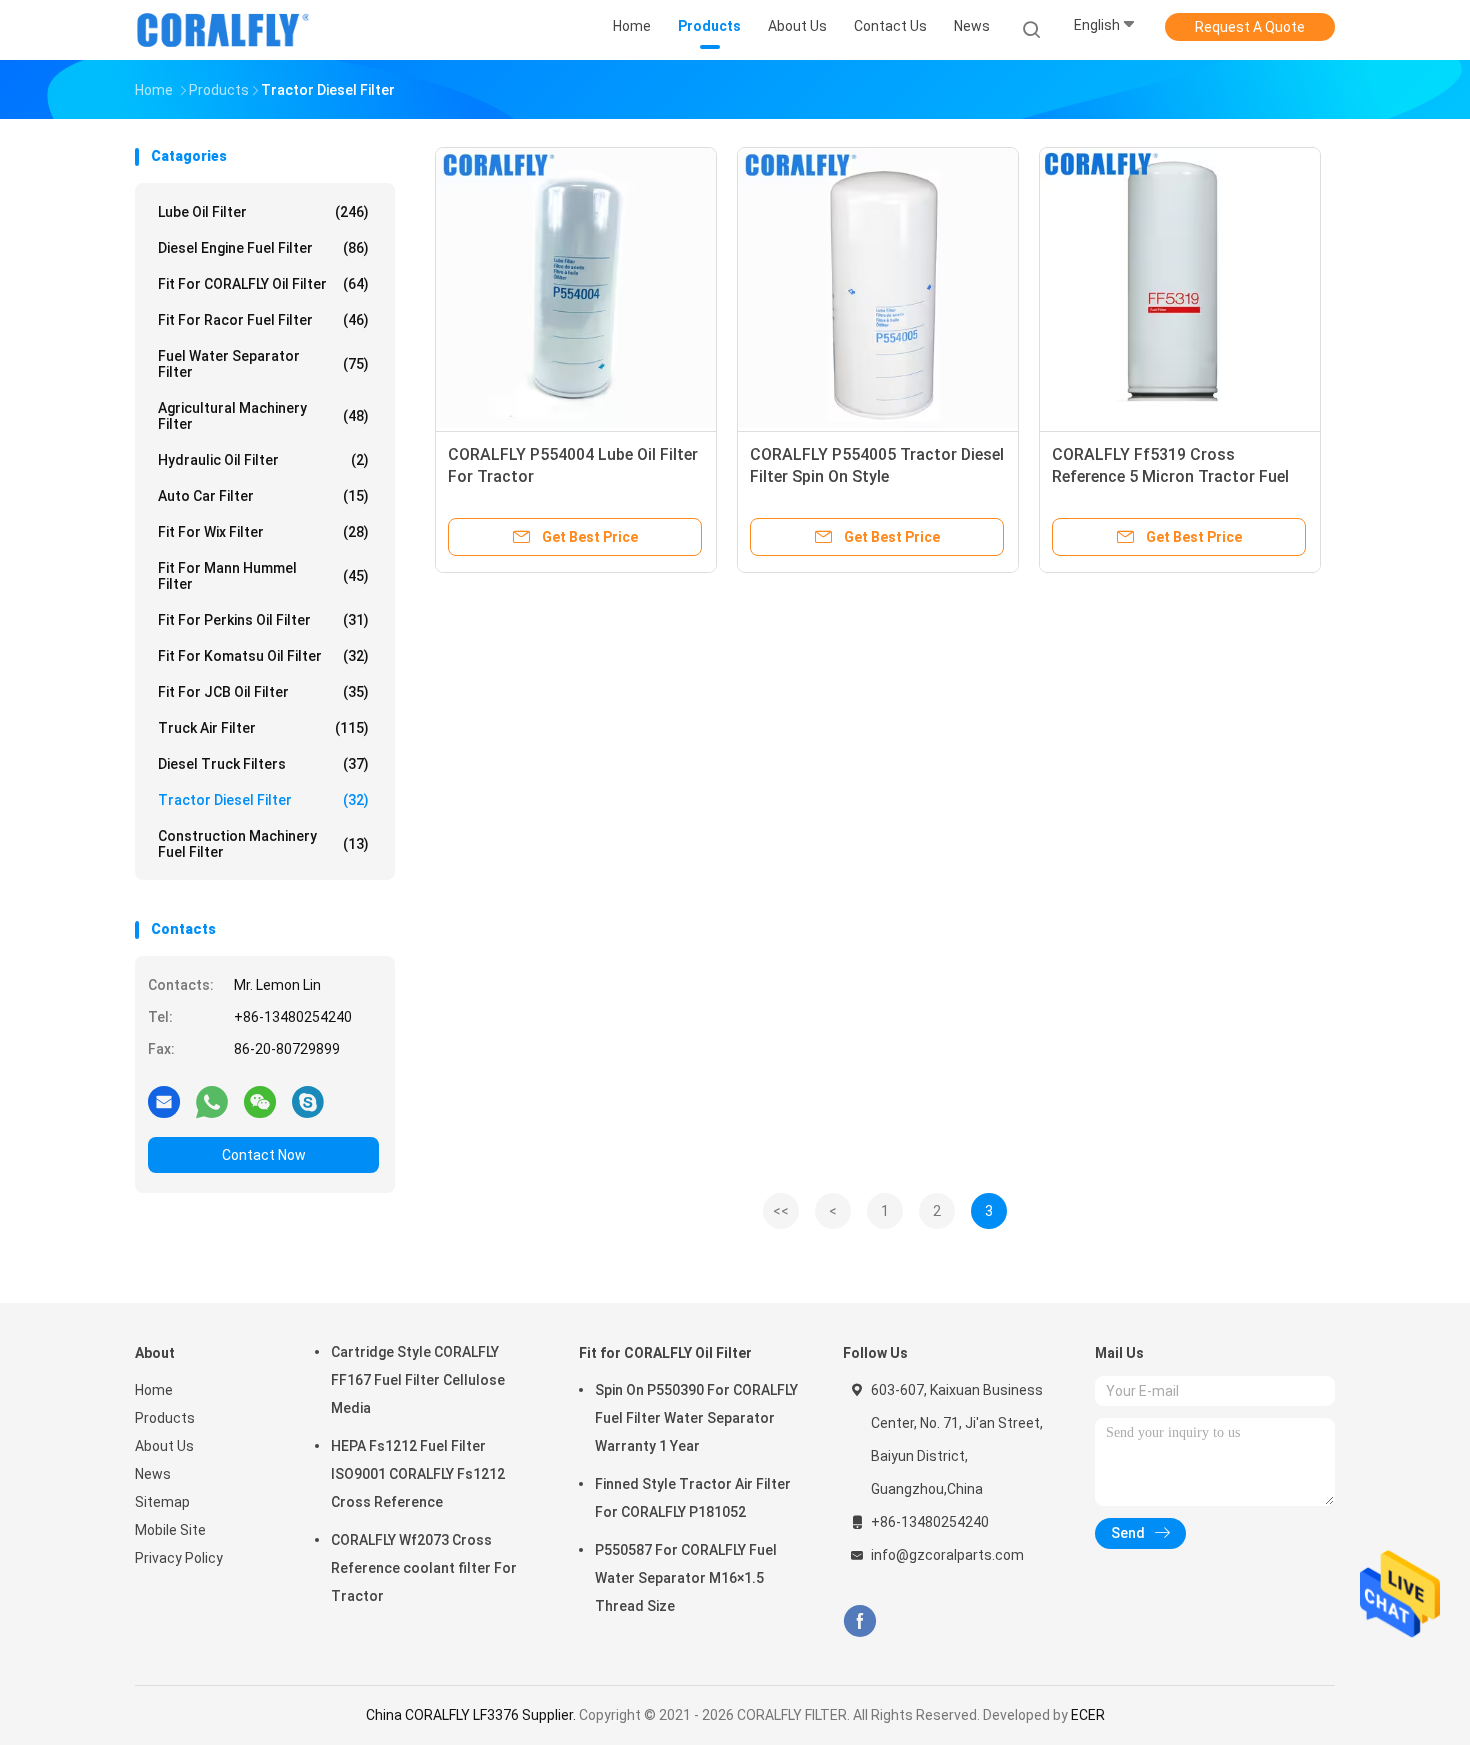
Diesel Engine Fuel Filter (263, 248)
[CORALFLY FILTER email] (164, 1101)
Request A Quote (1250, 27)
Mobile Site (170, 1530)
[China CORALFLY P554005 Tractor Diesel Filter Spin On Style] (878, 288)
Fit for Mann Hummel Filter (263, 576)
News (153, 1474)
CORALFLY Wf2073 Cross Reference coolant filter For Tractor (424, 1568)
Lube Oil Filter (263, 212)
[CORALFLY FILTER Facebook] (859, 1621)
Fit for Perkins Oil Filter (263, 620)
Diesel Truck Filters (263, 764)
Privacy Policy (179, 1558)
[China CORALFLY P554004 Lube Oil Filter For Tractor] (576, 288)
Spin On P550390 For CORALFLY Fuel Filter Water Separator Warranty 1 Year (696, 1418)
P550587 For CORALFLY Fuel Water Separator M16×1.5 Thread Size (686, 1578)
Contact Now (264, 1155)
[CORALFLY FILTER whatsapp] (212, 1101)
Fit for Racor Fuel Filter (263, 320)
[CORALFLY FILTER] (223, 30)
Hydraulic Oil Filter (263, 460)
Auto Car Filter (263, 496)
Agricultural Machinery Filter (263, 416)
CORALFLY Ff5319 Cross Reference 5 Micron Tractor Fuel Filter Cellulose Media (1170, 476)
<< (781, 1211)
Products (165, 1418)
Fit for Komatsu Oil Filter (263, 656)
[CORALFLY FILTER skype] (308, 1101)
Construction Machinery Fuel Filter (263, 844)
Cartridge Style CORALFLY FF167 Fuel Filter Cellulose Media (418, 1380)
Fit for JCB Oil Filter (263, 692)
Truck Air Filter (263, 728)
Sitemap (162, 1502)
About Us (164, 1446)
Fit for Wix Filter (263, 532)
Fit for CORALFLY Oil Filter (263, 284)
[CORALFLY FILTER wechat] (260, 1101)
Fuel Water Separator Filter (263, 364)
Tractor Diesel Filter (263, 800)
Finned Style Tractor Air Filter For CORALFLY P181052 (693, 1498)
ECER (1088, 1715)
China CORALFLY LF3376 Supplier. (472, 1715)
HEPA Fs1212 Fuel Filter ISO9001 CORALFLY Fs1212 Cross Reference (418, 1474)
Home (154, 1390)
